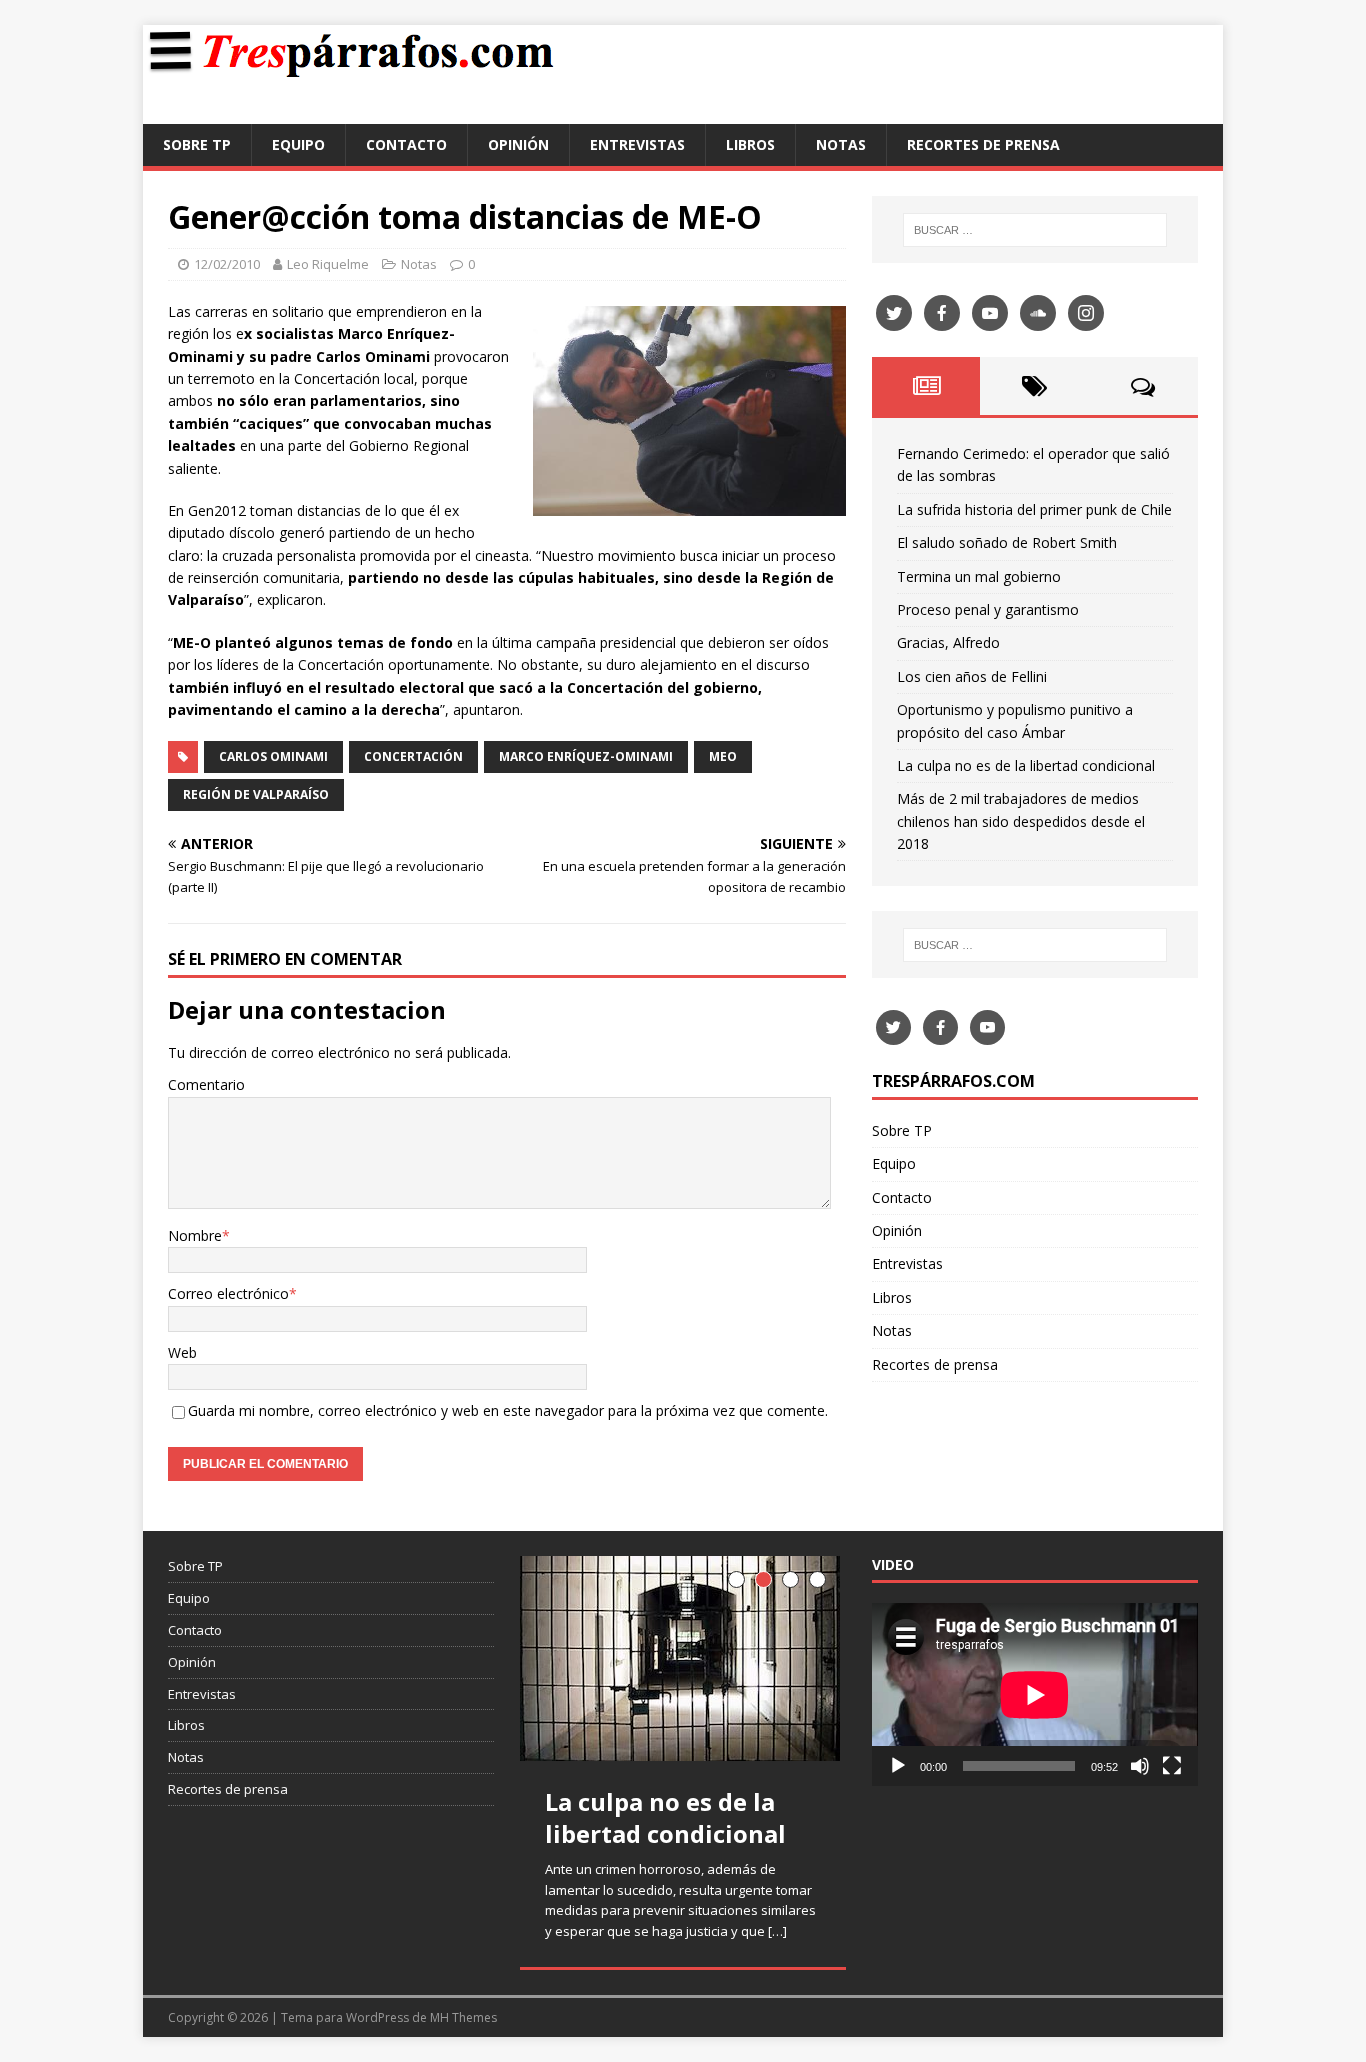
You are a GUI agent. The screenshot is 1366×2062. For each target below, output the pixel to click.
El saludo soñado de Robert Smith (1007, 542)
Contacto (406, 144)
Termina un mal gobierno (979, 576)
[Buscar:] (1035, 230)
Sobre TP (197, 144)
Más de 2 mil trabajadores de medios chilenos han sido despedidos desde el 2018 (1021, 821)
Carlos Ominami (273, 756)
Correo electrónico (228, 1293)
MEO (723, 756)
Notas (841, 144)
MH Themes (463, 2017)
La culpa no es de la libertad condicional (1026, 765)
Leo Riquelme (328, 264)
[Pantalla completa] (1172, 1766)
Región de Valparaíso (256, 794)
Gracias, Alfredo (948, 642)
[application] (1035, 1694)
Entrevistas (637, 144)
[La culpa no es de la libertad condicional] (683, 1658)
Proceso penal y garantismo (988, 609)
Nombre (195, 1235)
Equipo (298, 144)
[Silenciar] (1140, 1766)
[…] (777, 1931)
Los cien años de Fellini (972, 676)
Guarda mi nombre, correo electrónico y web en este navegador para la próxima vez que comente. (508, 1410)
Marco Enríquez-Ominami (586, 756)
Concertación (413, 756)
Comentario (206, 1084)
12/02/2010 (227, 264)
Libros (750, 144)
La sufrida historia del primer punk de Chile (1034, 509)
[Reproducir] (898, 1766)
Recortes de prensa (983, 144)
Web (182, 1352)
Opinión (518, 144)
